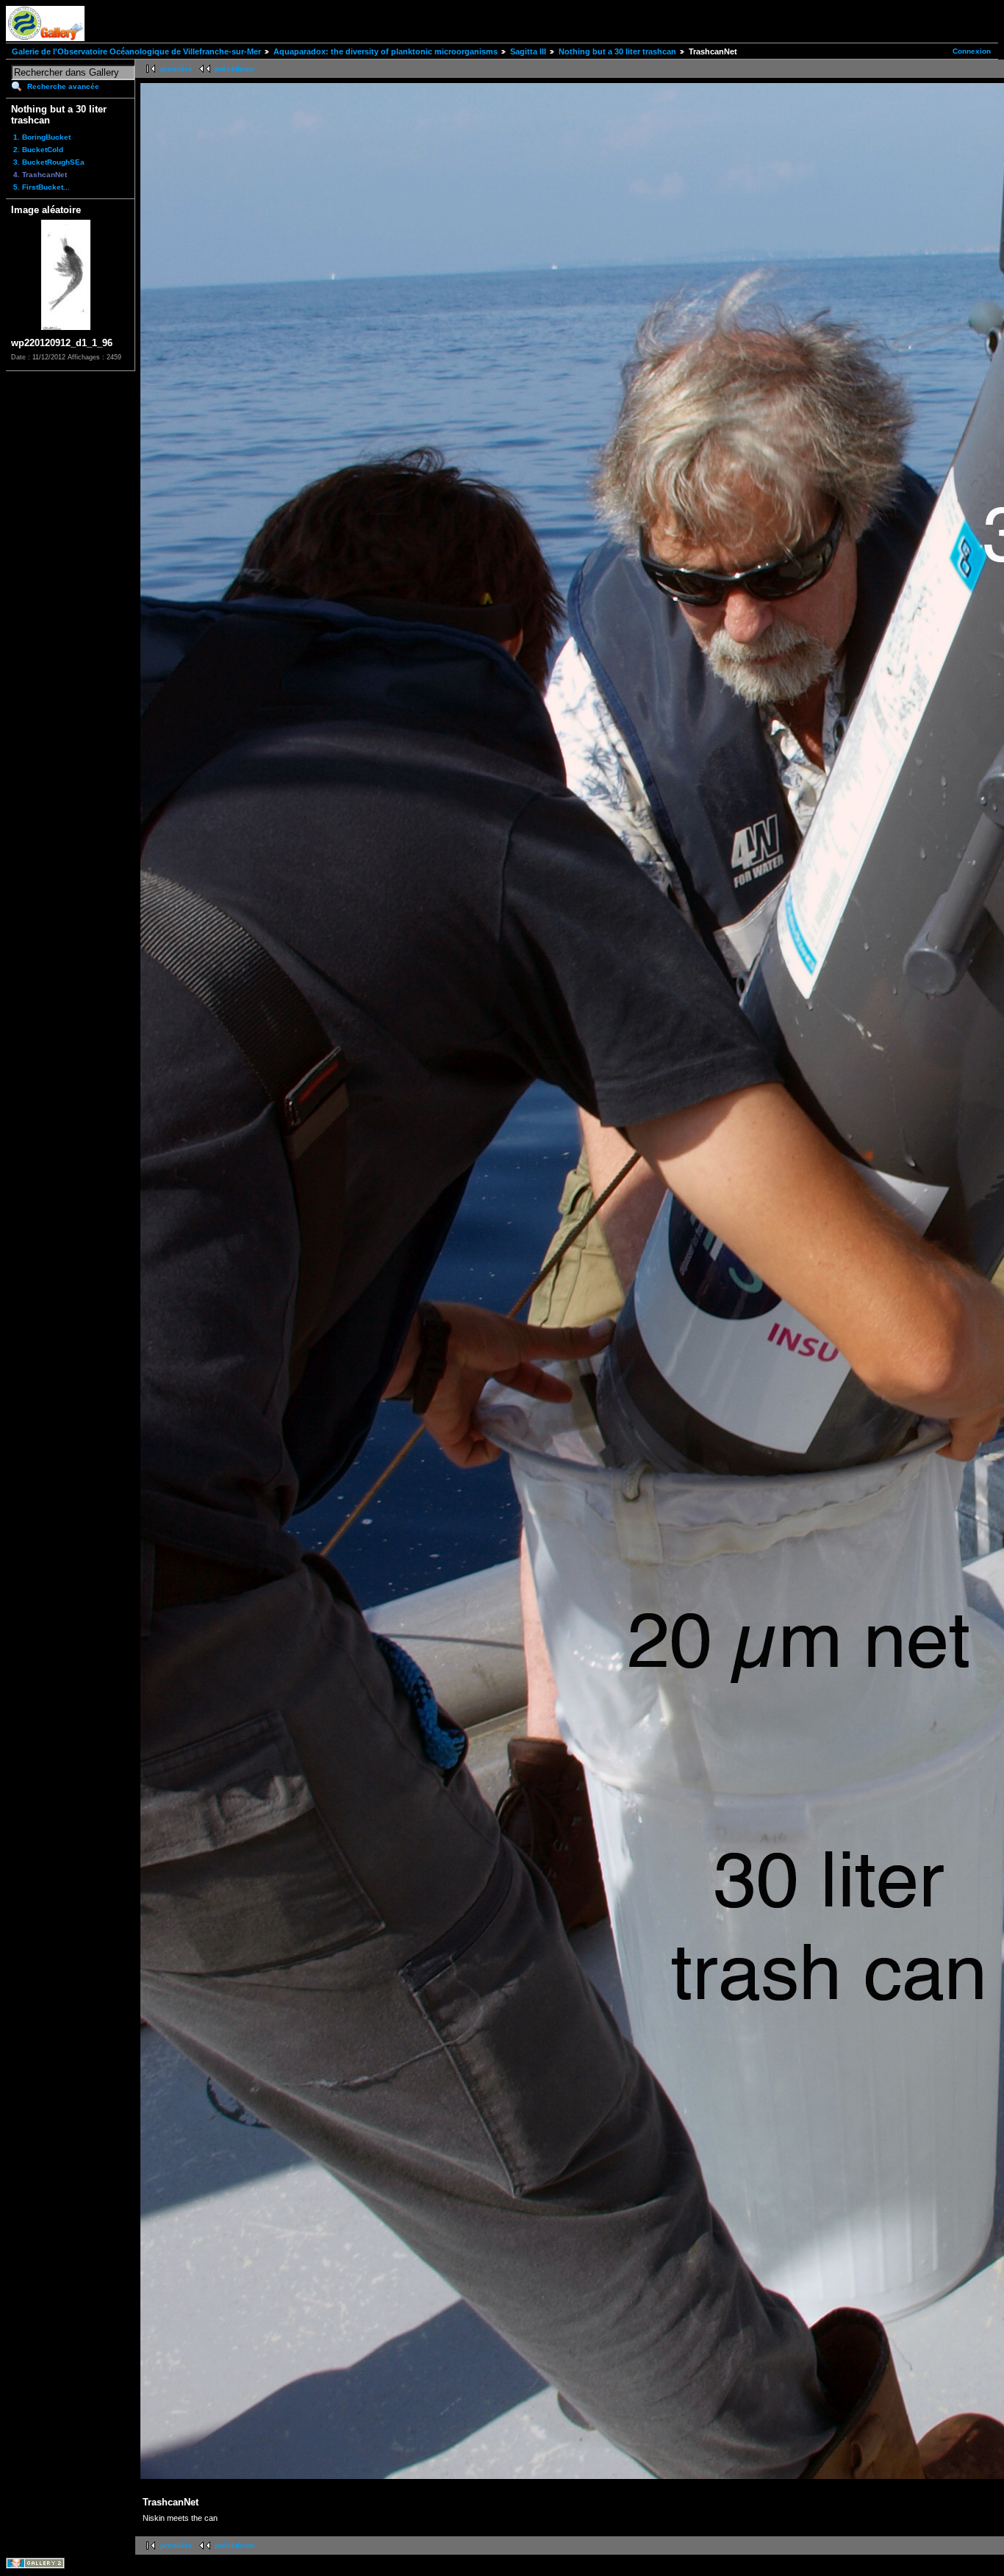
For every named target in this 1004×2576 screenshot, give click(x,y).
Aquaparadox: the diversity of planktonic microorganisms (386, 51)
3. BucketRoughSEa (49, 162)
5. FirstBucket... (42, 187)
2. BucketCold (38, 150)
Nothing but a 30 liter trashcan (617, 51)
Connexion (972, 51)
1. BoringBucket (42, 137)
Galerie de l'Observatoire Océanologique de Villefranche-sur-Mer (136, 51)
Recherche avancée (63, 86)
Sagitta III (528, 51)
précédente (235, 69)
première (176, 69)
